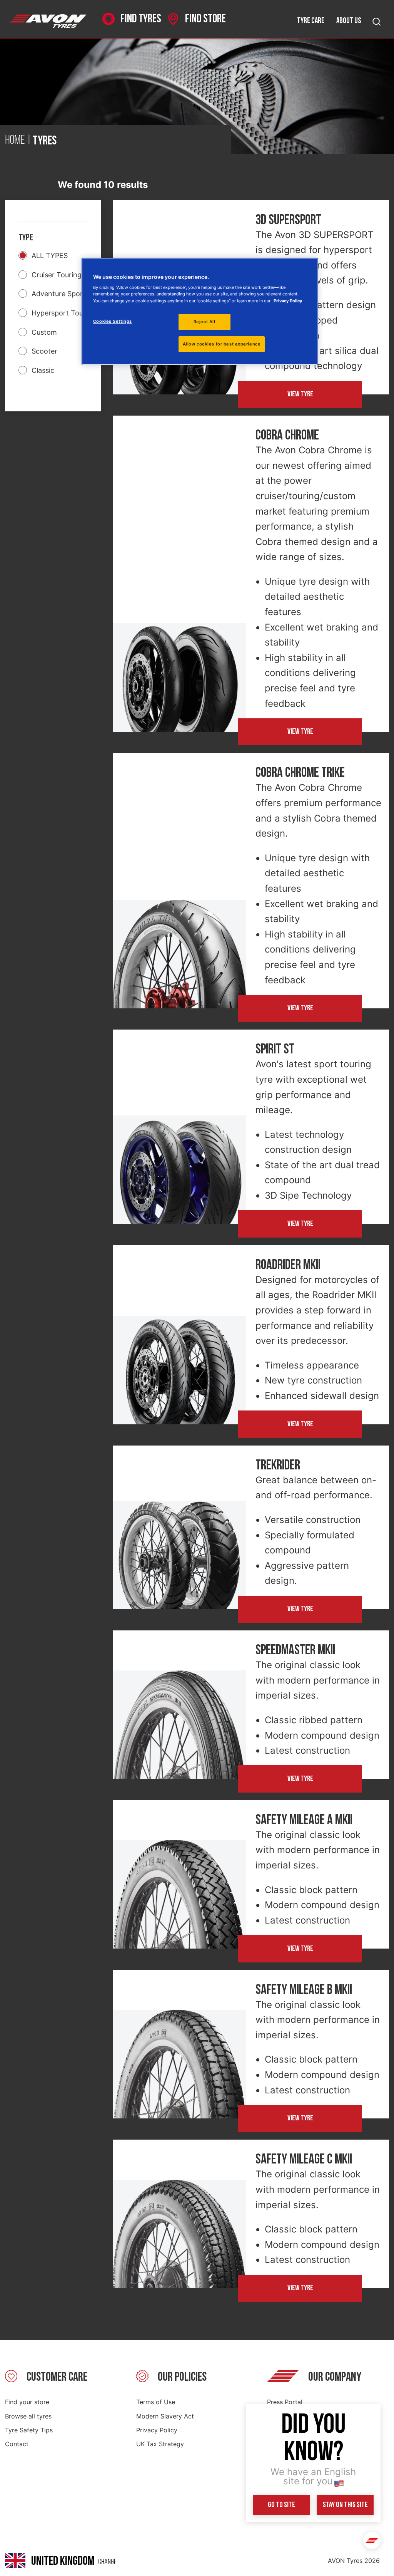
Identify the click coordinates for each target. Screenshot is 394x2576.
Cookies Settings (113, 321)
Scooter (44, 351)
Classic (43, 370)
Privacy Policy (157, 2430)
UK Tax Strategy (160, 2444)
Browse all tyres (28, 2416)
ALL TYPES (50, 256)
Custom (44, 332)
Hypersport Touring (64, 313)
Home (15, 141)
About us (349, 21)
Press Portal (285, 2402)
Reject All (205, 322)
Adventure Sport (59, 294)
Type (26, 237)
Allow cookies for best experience (222, 344)
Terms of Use (156, 2402)
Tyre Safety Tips (29, 2430)
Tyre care (311, 21)
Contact (17, 2444)
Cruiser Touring (57, 275)
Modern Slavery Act (165, 2416)
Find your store (27, 2402)
